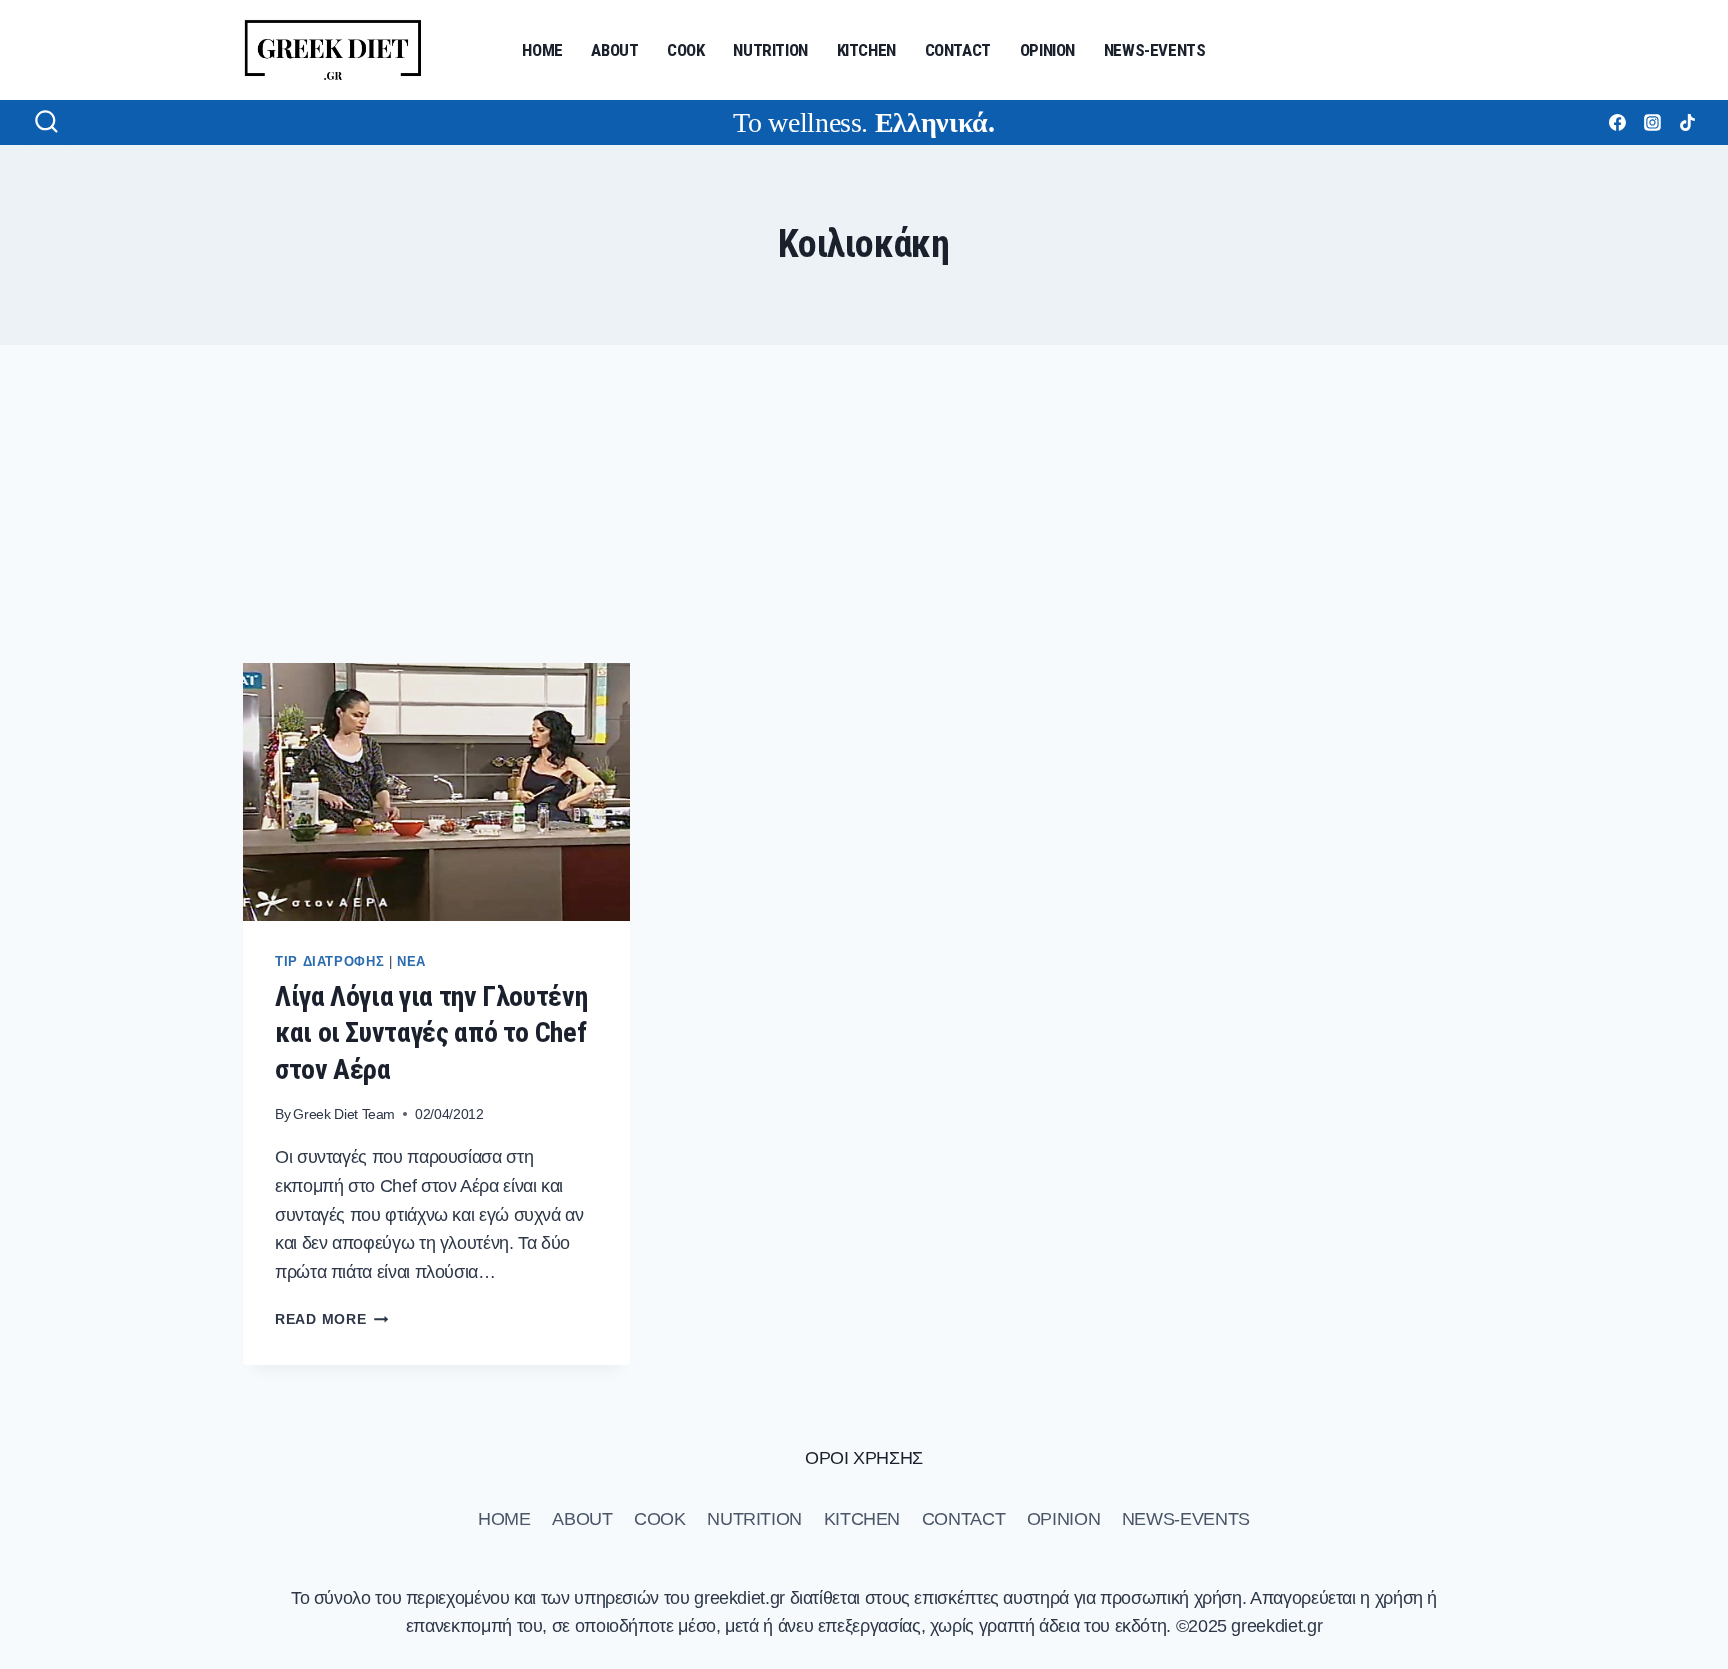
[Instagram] (1652, 122)
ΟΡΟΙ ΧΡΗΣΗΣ (864, 1458)
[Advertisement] (864, 504)
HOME (542, 50)
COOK (686, 50)
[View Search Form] (46, 122)
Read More (331, 1319)
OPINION (1047, 50)
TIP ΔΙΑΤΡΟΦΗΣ (329, 962)
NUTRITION (770, 50)
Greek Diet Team (344, 1114)
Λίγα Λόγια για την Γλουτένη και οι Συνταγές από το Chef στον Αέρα (431, 1033)
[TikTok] (1687, 122)
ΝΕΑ (411, 962)
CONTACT (958, 50)
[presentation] (436, 792)
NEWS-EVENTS (1155, 50)
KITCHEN (866, 50)
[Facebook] (1617, 122)
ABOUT (614, 50)
